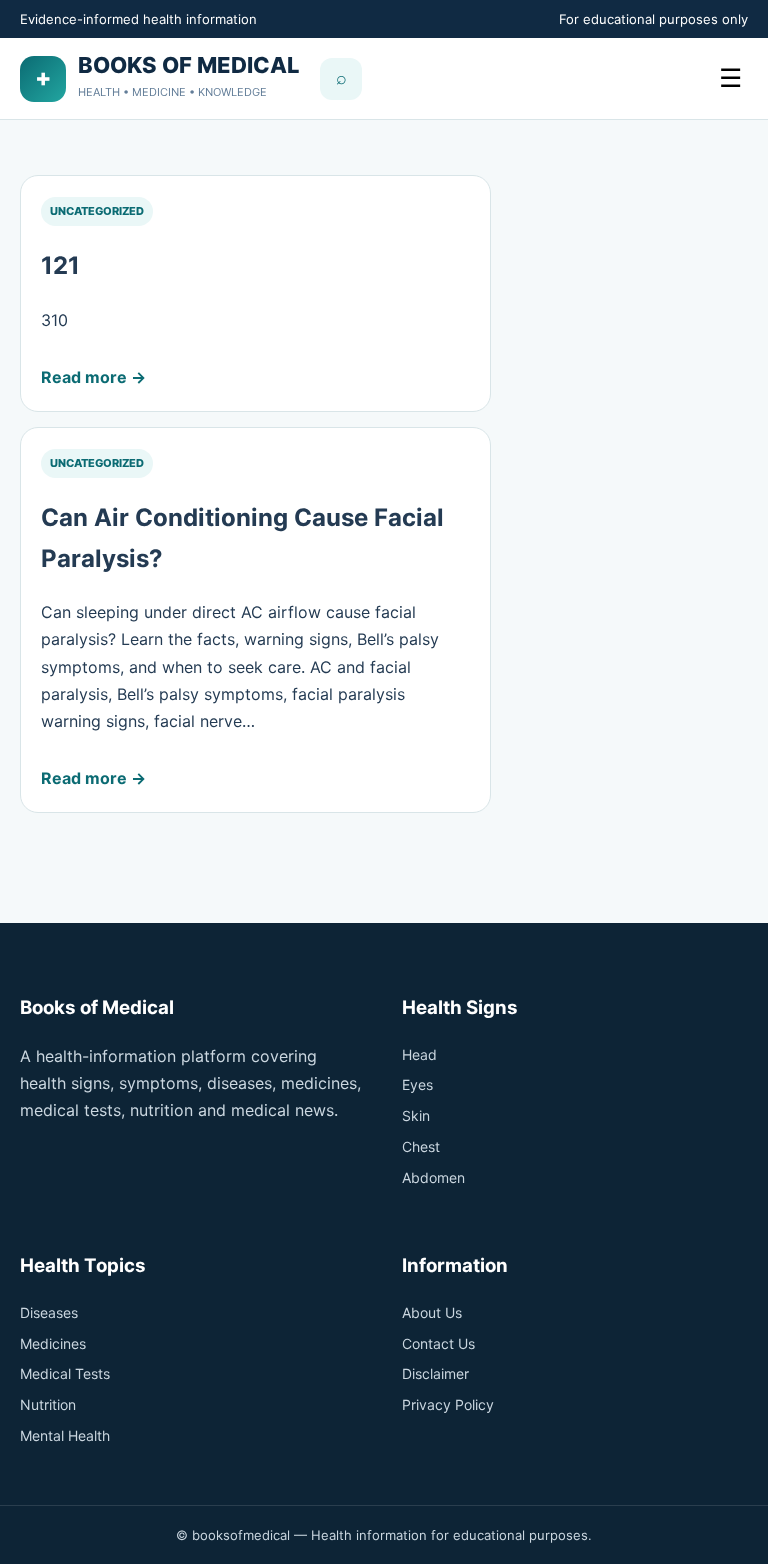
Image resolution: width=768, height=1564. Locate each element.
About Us (432, 1312)
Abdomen (433, 1177)
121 (60, 265)
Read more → (93, 377)
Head (419, 1054)
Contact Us (438, 1343)
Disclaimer (435, 1373)
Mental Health (65, 1435)
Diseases (49, 1312)
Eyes (417, 1084)
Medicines (53, 1343)
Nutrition (48, 1404)
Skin (416, 1115)
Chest (421, 1146)
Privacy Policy (448, 1404)
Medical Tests (65, 1373)
